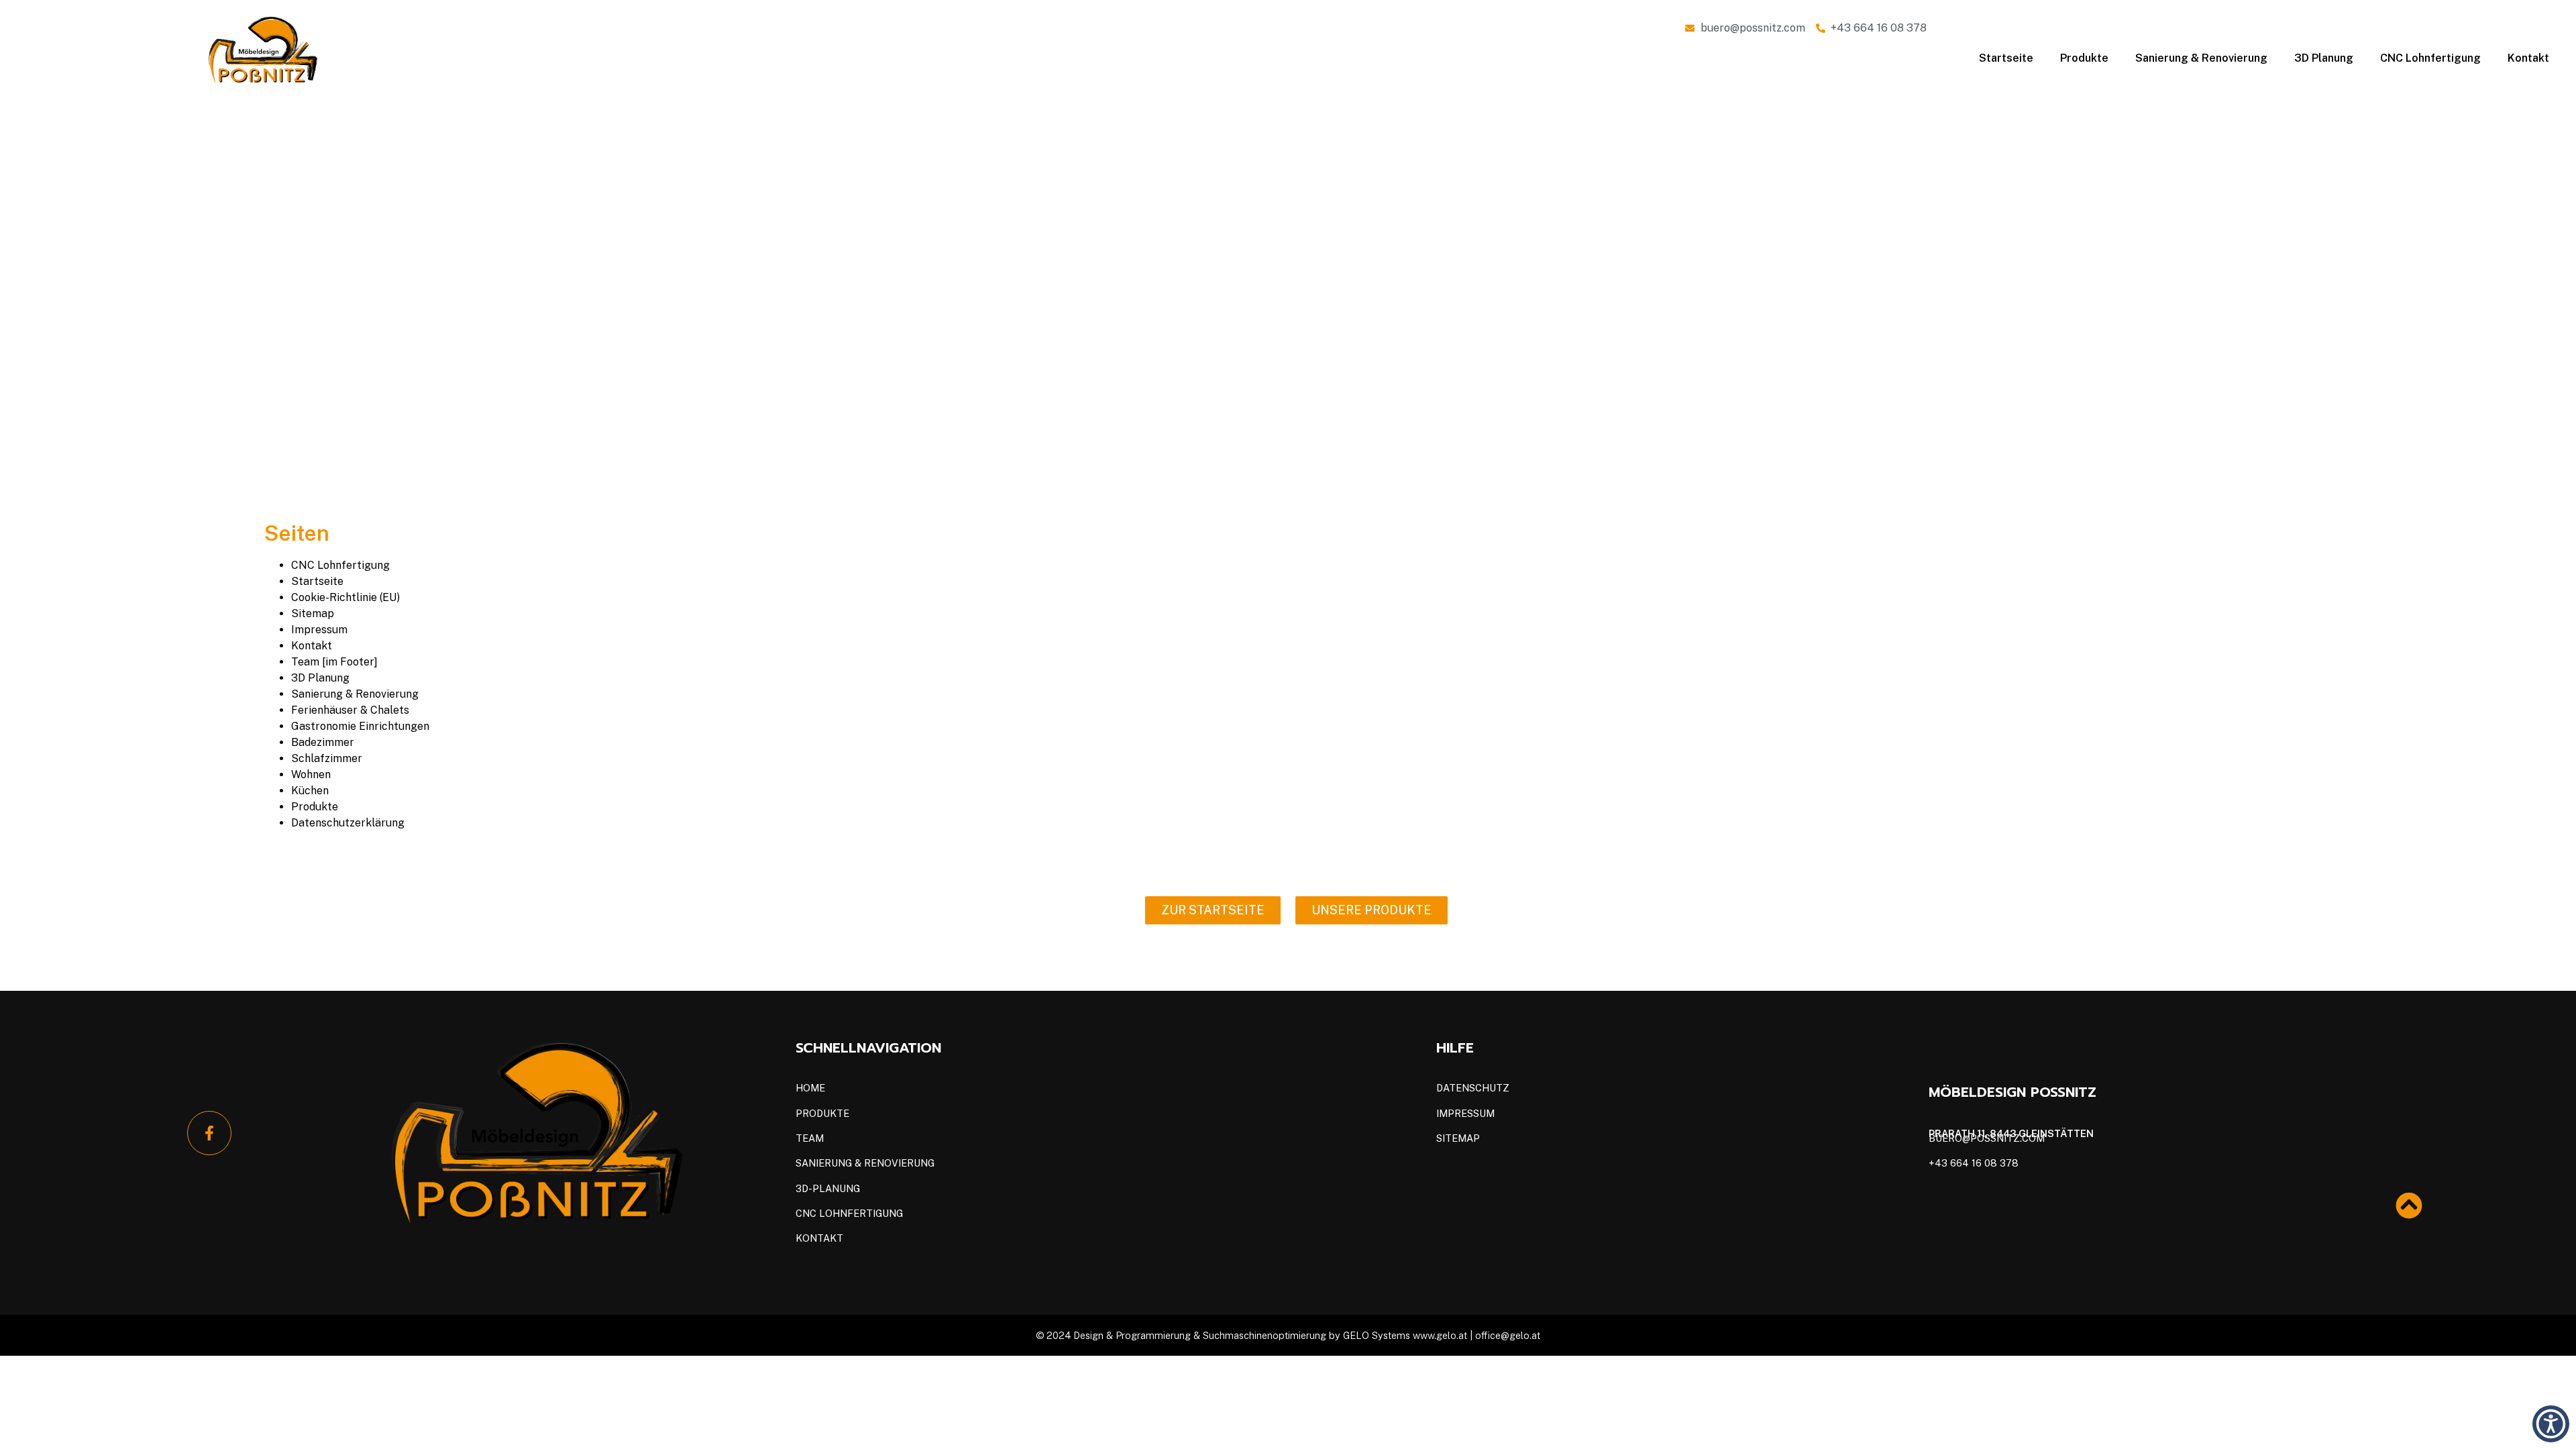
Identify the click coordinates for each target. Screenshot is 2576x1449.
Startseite (2006, 58)
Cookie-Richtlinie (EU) (345, 597)
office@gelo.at (1508, 1335)
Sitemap (313, 613)
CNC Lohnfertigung (2430, 58)
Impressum (319, 630)
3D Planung (2324, 58)
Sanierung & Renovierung (2201, 58)
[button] (2551, 1424)
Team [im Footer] (334, 662)
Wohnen (311, 774)
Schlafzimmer (327, 758)
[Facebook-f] (209, 1133)
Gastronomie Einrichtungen (360, 726)
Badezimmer (323, 742)
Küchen (310, 791)
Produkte (2084, 58)
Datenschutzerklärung (348, 823)
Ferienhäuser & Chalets (350, 710)
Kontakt (2528, 58)
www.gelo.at (1441, 1335)
